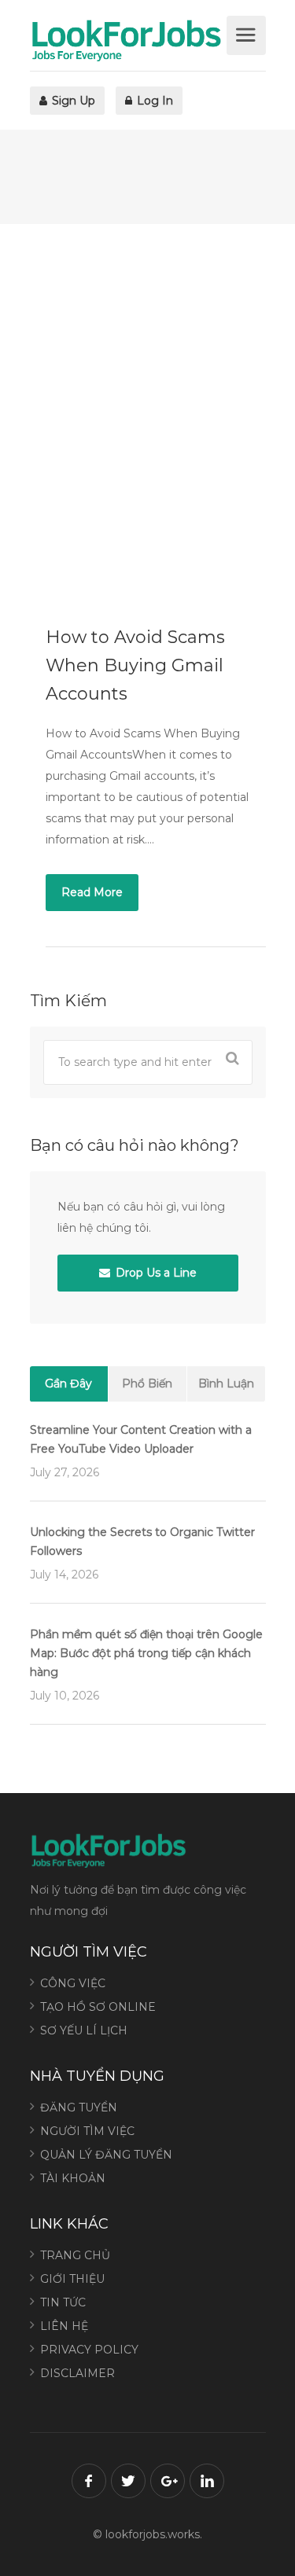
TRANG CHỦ (75, 2255)
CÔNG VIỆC (73, 1983)
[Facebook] (89, 2481)
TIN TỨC (63, 2302)
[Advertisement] (147, 411)
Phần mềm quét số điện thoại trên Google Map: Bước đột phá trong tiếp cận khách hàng (146, 1653)
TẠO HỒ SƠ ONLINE (98, 2007)
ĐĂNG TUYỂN (79, 2107)
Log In (153, 101)
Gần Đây (68, 1384)
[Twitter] (128, 2481)
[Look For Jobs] (126, 40)
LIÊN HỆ (64, 2326)
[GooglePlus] (168, 2481)
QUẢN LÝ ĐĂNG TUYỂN (106, 2155)
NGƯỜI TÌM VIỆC (87, 2131)
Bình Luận (226, 1384)
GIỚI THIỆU (72, 2279)
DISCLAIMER (77, 2373)
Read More (92, 892)
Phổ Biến (147, 1384)
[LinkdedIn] (207, 2481)
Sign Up (72, 101)
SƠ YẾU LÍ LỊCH (84, 2030)
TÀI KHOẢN (73, 2178)
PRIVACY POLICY (89, 2350)
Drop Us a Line (155, 1273)
